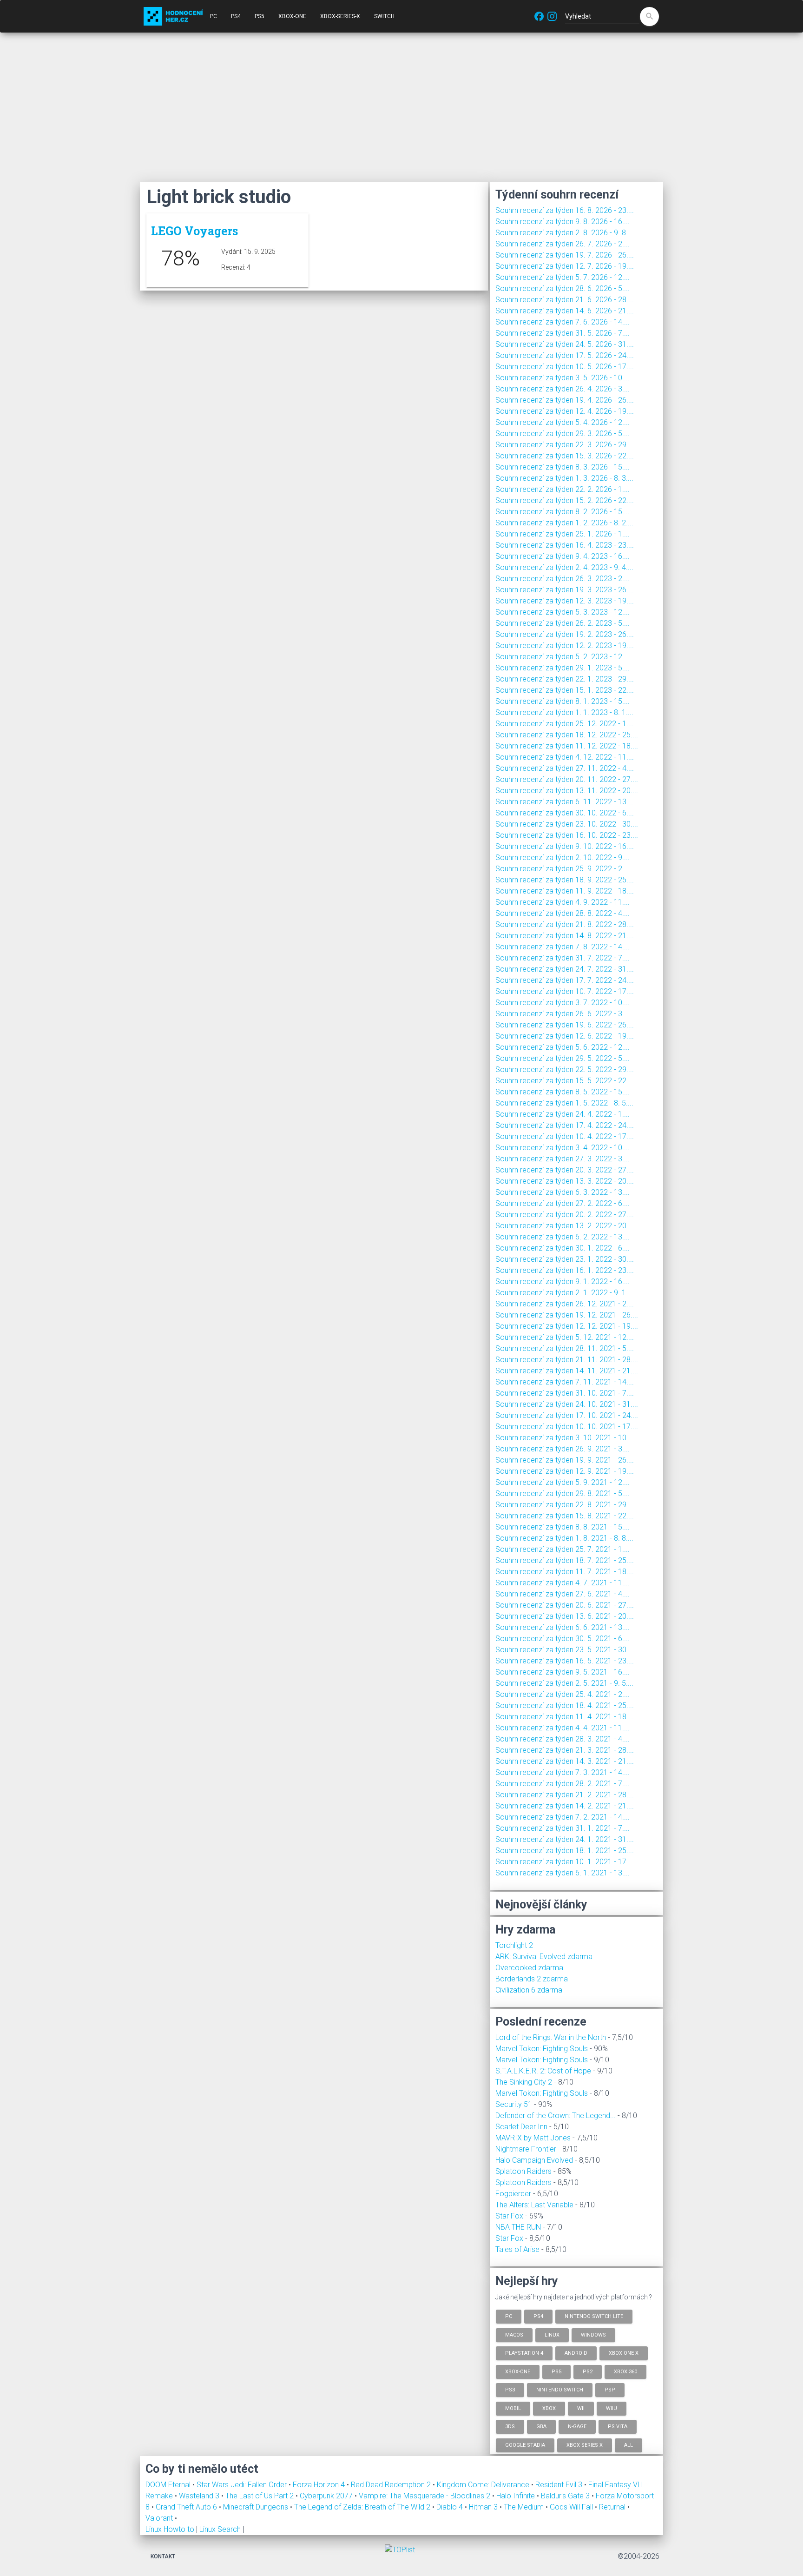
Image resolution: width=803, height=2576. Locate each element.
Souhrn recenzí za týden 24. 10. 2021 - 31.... (567, 1404)
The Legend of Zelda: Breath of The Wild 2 (363, 2507)
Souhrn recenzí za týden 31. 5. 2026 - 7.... (563, 333)
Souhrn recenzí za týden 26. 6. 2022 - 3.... (563, 1014)
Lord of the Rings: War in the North (551, 2037)
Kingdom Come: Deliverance (484, 2485)
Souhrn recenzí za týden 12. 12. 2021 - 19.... (567, 1326)
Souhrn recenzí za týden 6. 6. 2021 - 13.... (563, 1627)
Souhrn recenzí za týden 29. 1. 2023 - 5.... (563, 668)
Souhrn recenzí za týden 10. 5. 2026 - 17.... (565, 367)
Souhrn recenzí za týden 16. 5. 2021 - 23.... (565, 1661)
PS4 (236, 16)
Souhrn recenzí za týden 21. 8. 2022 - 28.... (565, 924)
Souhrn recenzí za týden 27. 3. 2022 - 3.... (563, 1159)
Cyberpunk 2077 (327, 2496)
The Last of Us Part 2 (260, 2496)
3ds (510, 2427)
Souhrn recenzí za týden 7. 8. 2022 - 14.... (563, 947)
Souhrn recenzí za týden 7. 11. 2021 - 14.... (565, 1382)
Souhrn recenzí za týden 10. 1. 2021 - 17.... (565, 1862)
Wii (581, 2408)
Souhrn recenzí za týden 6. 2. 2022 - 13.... (563, 1237)
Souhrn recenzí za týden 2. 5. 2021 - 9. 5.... (564, 1683)
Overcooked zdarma (529, 1968)
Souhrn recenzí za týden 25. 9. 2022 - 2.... (563, 869)
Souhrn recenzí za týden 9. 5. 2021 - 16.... (563, 1672)
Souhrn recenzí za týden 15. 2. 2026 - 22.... (565, 500)
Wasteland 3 (200, 2496)
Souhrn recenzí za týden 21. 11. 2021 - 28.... (567, 1360)
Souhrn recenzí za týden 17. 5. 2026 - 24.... (565, 355)
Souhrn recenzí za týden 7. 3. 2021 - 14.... (563, 1772)
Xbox (549, 2408)
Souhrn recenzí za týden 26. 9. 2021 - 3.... (563, 1449)
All (629, 2445)
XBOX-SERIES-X (340, 16)
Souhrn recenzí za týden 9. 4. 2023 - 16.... (563, 556)
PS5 (260, 16)
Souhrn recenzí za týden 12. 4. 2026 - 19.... (565, 411)
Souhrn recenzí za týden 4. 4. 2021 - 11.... (563, 1728)
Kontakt (163, 2556)
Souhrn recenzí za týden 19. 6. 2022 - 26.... (565, 1025)
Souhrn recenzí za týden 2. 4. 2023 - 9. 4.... (564, 567)
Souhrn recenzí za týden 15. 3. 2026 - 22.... (565, 456)
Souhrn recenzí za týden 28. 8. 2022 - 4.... (563, 913)
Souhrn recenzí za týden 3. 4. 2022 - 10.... (563, 1148)
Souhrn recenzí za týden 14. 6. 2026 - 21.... (565, 311)
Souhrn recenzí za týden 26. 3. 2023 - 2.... (563, 579)
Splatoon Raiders (523, 2171)
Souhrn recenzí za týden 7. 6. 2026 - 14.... (563, 322)
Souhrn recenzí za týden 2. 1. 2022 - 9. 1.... (564, 1293)
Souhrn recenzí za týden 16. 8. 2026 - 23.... (565, 210)
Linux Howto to (170, 2529)
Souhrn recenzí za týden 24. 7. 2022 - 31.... (565, 969)
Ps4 (538, 2316)
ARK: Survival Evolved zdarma (544, 1957)
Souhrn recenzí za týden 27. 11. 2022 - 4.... (565, 768)
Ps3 (510, 2390)
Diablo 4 (451, 2507)
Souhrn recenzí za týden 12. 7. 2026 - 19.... (565, 266)
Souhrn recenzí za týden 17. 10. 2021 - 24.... (567, 1415)
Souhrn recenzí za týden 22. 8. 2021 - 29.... (565, 1505)
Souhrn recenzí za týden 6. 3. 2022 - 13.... (563, 1192)
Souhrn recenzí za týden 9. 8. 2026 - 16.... (563, 222)
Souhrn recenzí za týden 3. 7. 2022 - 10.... (563, 1003)
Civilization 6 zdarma (529, 1990)
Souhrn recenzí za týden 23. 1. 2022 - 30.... (565, 1259)
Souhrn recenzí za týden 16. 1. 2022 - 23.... (565, 1270)
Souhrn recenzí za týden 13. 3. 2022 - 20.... (565, 1181)
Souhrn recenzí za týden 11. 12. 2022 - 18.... (567, 746)
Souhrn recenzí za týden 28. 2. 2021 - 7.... (563, 1784)
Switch (384, 16)
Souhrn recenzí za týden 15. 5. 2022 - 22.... (565, 1081)
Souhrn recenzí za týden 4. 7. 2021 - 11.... (563, 1583)
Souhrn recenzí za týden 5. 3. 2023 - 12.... (563, 612)
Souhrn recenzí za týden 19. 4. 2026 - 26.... (565, 400)
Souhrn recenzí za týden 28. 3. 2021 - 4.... (563, 1739)
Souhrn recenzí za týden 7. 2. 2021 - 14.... (563, 1817)
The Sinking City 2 (524, 2082)
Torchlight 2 (514, 1945)
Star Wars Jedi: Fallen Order (243, 2485)
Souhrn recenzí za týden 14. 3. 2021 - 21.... (565, 1761)
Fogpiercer (513, 2194)
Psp (610, 2390)
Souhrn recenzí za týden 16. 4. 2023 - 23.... (565, 545)
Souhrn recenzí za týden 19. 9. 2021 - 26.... (565, 1460)
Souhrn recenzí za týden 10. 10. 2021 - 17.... (567, 1427)
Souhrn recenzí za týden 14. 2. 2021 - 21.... (565, 1806)
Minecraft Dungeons (257, 2507)
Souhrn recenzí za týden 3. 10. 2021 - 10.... (565, 1438)
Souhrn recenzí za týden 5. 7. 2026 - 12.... (563, 277)
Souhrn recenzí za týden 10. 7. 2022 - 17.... (565, 991)
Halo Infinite (517, 2496)
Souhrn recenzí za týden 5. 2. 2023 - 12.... (563, 657)
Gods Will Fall (572, 2507)
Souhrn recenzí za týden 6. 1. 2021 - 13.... (563, 1873)
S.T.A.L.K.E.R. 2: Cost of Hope (543, 2071)
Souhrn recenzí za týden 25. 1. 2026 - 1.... (563, 534)
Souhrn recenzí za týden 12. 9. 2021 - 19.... (565, 1471)
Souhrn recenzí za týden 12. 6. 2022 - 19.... (565, 1036)
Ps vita (618, 2427)
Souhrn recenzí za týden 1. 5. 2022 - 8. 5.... (564, 1103)
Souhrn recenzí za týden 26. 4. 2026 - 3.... (563, 389)
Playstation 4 (524, 2353)
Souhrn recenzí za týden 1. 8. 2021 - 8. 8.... (564, 1538)
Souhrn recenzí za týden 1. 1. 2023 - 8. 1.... (564, 712)
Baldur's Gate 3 (566, 2496)
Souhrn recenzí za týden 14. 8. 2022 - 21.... (565, 936)
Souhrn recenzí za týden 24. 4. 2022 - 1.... (563, 1114)
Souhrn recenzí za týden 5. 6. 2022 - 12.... (563, 1047)
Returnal (613, 2507)
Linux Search (220, 2529)
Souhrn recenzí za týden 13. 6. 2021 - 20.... (565, 1616)
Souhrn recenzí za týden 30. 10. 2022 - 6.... (565, 813)
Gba (541, 2427)
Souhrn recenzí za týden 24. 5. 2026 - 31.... (565, 344)
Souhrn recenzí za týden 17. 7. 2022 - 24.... (565, 980)
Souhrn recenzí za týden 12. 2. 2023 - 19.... (565, 646)
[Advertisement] (401, 107)
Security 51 (514, 2104)
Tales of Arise (517, 2249)
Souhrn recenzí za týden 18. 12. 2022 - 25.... (567, 735)
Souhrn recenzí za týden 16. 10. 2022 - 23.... (567, 835)
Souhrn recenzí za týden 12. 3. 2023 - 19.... (565, 601)
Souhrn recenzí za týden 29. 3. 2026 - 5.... (563, 434)
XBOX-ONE (292, 16)
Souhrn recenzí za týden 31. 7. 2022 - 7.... (563, 958)
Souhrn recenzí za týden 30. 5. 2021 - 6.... (563, 1639)
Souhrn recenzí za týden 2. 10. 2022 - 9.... (563, 858)
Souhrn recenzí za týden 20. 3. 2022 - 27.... (565, 1170)
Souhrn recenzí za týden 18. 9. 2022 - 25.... (565, 880)
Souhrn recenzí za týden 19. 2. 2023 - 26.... (565, 634)
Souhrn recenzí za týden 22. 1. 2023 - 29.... (565, 679)
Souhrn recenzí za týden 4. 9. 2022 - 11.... (563, 902)
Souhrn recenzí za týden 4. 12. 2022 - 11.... (565, 757)
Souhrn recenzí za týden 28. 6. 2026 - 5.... (563, 288)
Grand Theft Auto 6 (187, 2507)
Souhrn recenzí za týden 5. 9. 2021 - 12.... (563, 1482)
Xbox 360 (625, 2371)
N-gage (577, 2427)
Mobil (513, 2408)
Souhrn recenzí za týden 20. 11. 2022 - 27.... (567, 779)
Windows (593, 2334)
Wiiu (612, 2408)
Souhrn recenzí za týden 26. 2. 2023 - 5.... (563, 623)
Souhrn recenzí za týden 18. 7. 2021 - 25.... (565, 1560)
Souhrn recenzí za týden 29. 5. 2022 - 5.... (563, 1058)
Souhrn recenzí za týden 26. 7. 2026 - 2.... (563, 244)
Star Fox (509, 2216)
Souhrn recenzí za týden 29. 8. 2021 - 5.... (563, 1493)
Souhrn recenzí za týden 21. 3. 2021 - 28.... (565, 1750)
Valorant (160, 2518)
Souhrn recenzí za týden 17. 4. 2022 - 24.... (565, 1125)
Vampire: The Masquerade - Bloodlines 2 (425, 2496)
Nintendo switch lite (594, 2316)
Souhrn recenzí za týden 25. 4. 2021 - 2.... (563, 1694)
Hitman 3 (484, 2507)
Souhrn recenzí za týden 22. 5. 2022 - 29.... (565, 1069)
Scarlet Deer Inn (521, 2127)
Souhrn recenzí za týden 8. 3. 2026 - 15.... (563, 467)
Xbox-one (518, 2371)
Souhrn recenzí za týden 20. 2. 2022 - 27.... (565, 1215)
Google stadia (525, 2445)
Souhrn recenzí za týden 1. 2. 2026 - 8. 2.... (564, 523)
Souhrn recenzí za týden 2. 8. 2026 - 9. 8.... (564, 233)
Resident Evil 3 (560, 2485)
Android (576, 2353)
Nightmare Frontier (526, 2149)
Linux (552, 2334)
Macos (514, 2334)
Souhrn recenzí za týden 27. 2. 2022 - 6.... (563, 1203)
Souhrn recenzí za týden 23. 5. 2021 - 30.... (565, 1650)
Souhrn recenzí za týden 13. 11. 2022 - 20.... (567, 791)
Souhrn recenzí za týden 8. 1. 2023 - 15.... (563, 701)
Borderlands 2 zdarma (532, 1979)
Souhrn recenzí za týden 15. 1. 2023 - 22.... (565, 690)
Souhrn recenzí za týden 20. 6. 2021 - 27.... (565, 1605)
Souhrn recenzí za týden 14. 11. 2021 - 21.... (567, 1371)
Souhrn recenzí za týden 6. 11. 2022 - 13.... (565, 802)
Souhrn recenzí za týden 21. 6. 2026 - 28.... (565, 300)
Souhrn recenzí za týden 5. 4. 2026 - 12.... (563, 422)
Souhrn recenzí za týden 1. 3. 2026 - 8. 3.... (564, 478)
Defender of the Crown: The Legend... (556, 2116)
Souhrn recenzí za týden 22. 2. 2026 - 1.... (563, 489)
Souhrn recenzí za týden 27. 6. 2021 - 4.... (563, 1594)
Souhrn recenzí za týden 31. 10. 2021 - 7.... (565, 1393)
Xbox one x (624, 2353)
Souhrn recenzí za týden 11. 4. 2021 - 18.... (565, 1717)
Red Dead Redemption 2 (392, 2485)
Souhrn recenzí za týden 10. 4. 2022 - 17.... (565, 1136)
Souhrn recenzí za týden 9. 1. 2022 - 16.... (563, 1281)
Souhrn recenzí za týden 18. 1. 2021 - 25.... (565, 1851)
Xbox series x (585, 2445)
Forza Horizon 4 (320, 2485)
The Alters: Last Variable (534, 2205)
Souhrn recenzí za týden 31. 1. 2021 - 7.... (563, 1828)
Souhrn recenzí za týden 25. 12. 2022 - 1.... (565, 724)
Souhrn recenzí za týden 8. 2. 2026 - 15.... (563, 512)
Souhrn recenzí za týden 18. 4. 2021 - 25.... (565, 1705)
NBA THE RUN (518, 2227)
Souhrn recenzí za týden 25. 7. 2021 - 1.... (563, 1549)
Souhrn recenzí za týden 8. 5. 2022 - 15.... (563, 1092)
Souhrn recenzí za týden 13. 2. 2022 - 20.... (565, 1226)
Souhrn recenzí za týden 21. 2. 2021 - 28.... (565, 1795)
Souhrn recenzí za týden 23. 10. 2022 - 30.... (567, 824)
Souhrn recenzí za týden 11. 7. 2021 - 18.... (565, 1572)
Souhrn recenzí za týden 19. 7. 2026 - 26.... (565, 255)
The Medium (525, 2507)
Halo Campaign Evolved (534, 2160)
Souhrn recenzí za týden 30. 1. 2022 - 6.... (563, 1248)
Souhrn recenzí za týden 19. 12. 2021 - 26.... (567, 1315)
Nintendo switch (560, 2390)
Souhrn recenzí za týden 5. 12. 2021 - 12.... (565, 1337)
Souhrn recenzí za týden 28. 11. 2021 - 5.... (565, 1348)
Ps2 (588, 2371)
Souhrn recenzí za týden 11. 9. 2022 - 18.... (565, 891)
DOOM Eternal (169, 2485)
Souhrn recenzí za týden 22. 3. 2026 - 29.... (565, 445)
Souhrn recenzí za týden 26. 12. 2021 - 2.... (565, 1304)
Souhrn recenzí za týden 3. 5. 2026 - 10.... (563, 378)
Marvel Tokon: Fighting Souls (542, 2049)
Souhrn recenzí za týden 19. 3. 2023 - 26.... (565, 590)
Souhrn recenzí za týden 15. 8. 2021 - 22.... (565, 1516)
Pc (509, 2316)
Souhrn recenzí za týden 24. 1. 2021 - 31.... (565, 1839)
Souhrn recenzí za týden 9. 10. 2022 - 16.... (565, 846)
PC (214, 16)
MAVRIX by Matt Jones (533, 2138)
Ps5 (556, 2371)
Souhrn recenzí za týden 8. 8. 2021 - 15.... (563, 1527)
